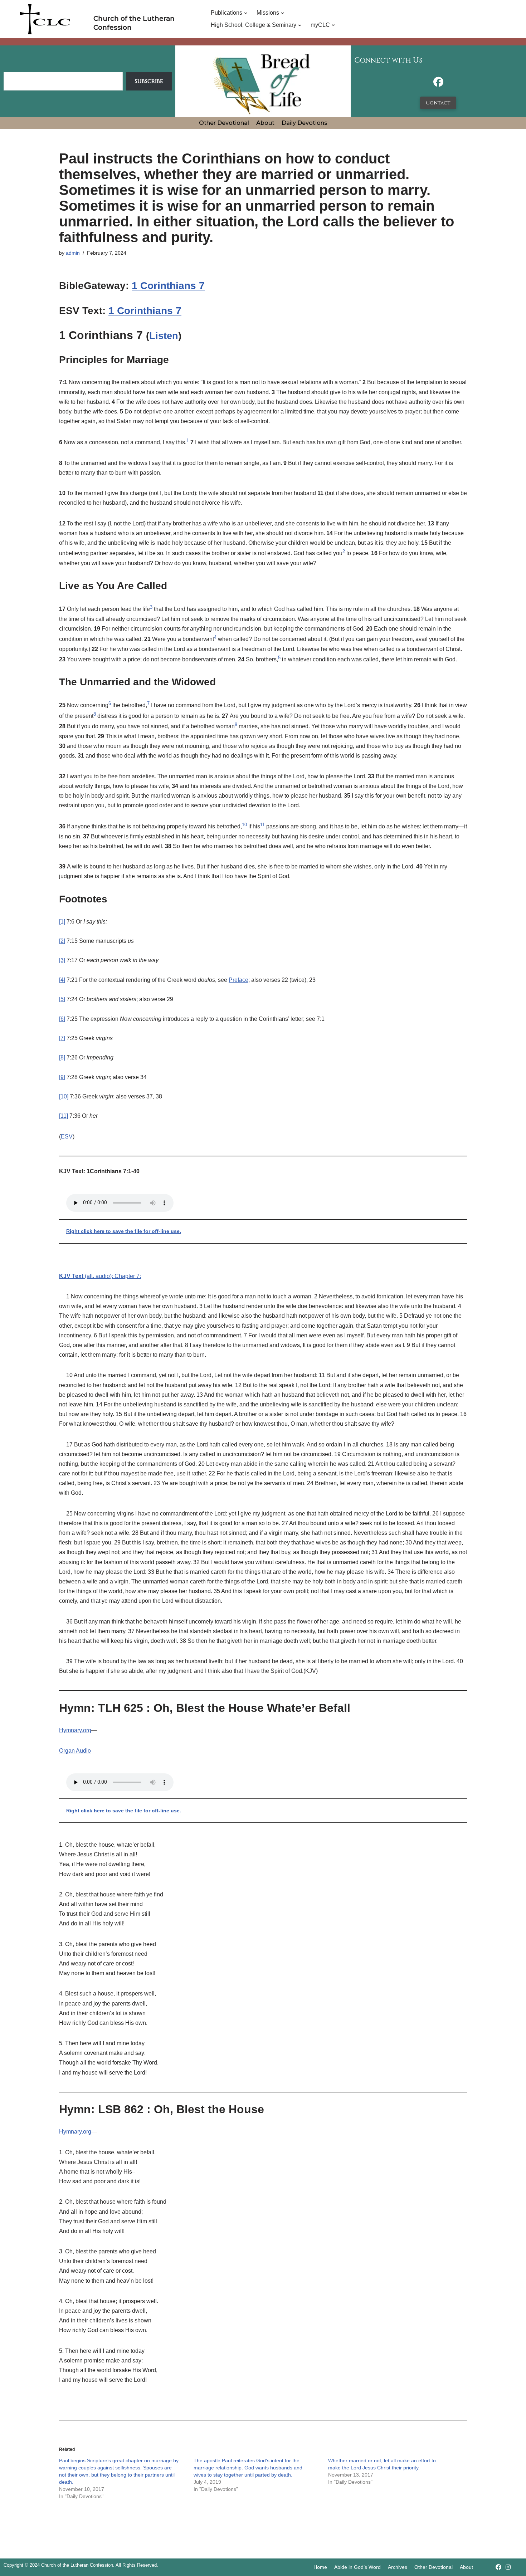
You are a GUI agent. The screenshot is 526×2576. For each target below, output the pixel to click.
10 (244, 825)
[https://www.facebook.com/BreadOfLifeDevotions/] (438, 84)
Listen (164, 336)
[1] (62, 922)
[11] (64, 1116)
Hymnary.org (75, 1730)
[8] (62, 1057)
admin (73, 253)
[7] (62, 1038)
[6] (62, 1019)
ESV (67, 1137)
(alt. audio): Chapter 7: (100, 1276)
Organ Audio (75, 1751)
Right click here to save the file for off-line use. (124, 1231)
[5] (62, 999)
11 (262, 825)
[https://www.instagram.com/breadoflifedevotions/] (508, 2567)
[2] (62, 941)
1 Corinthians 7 (168, 286)
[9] (62, 1077)
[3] (62, 960)
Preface (238, 980)
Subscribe (149, 81)
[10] (64, 1096)
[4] (62, 980)
